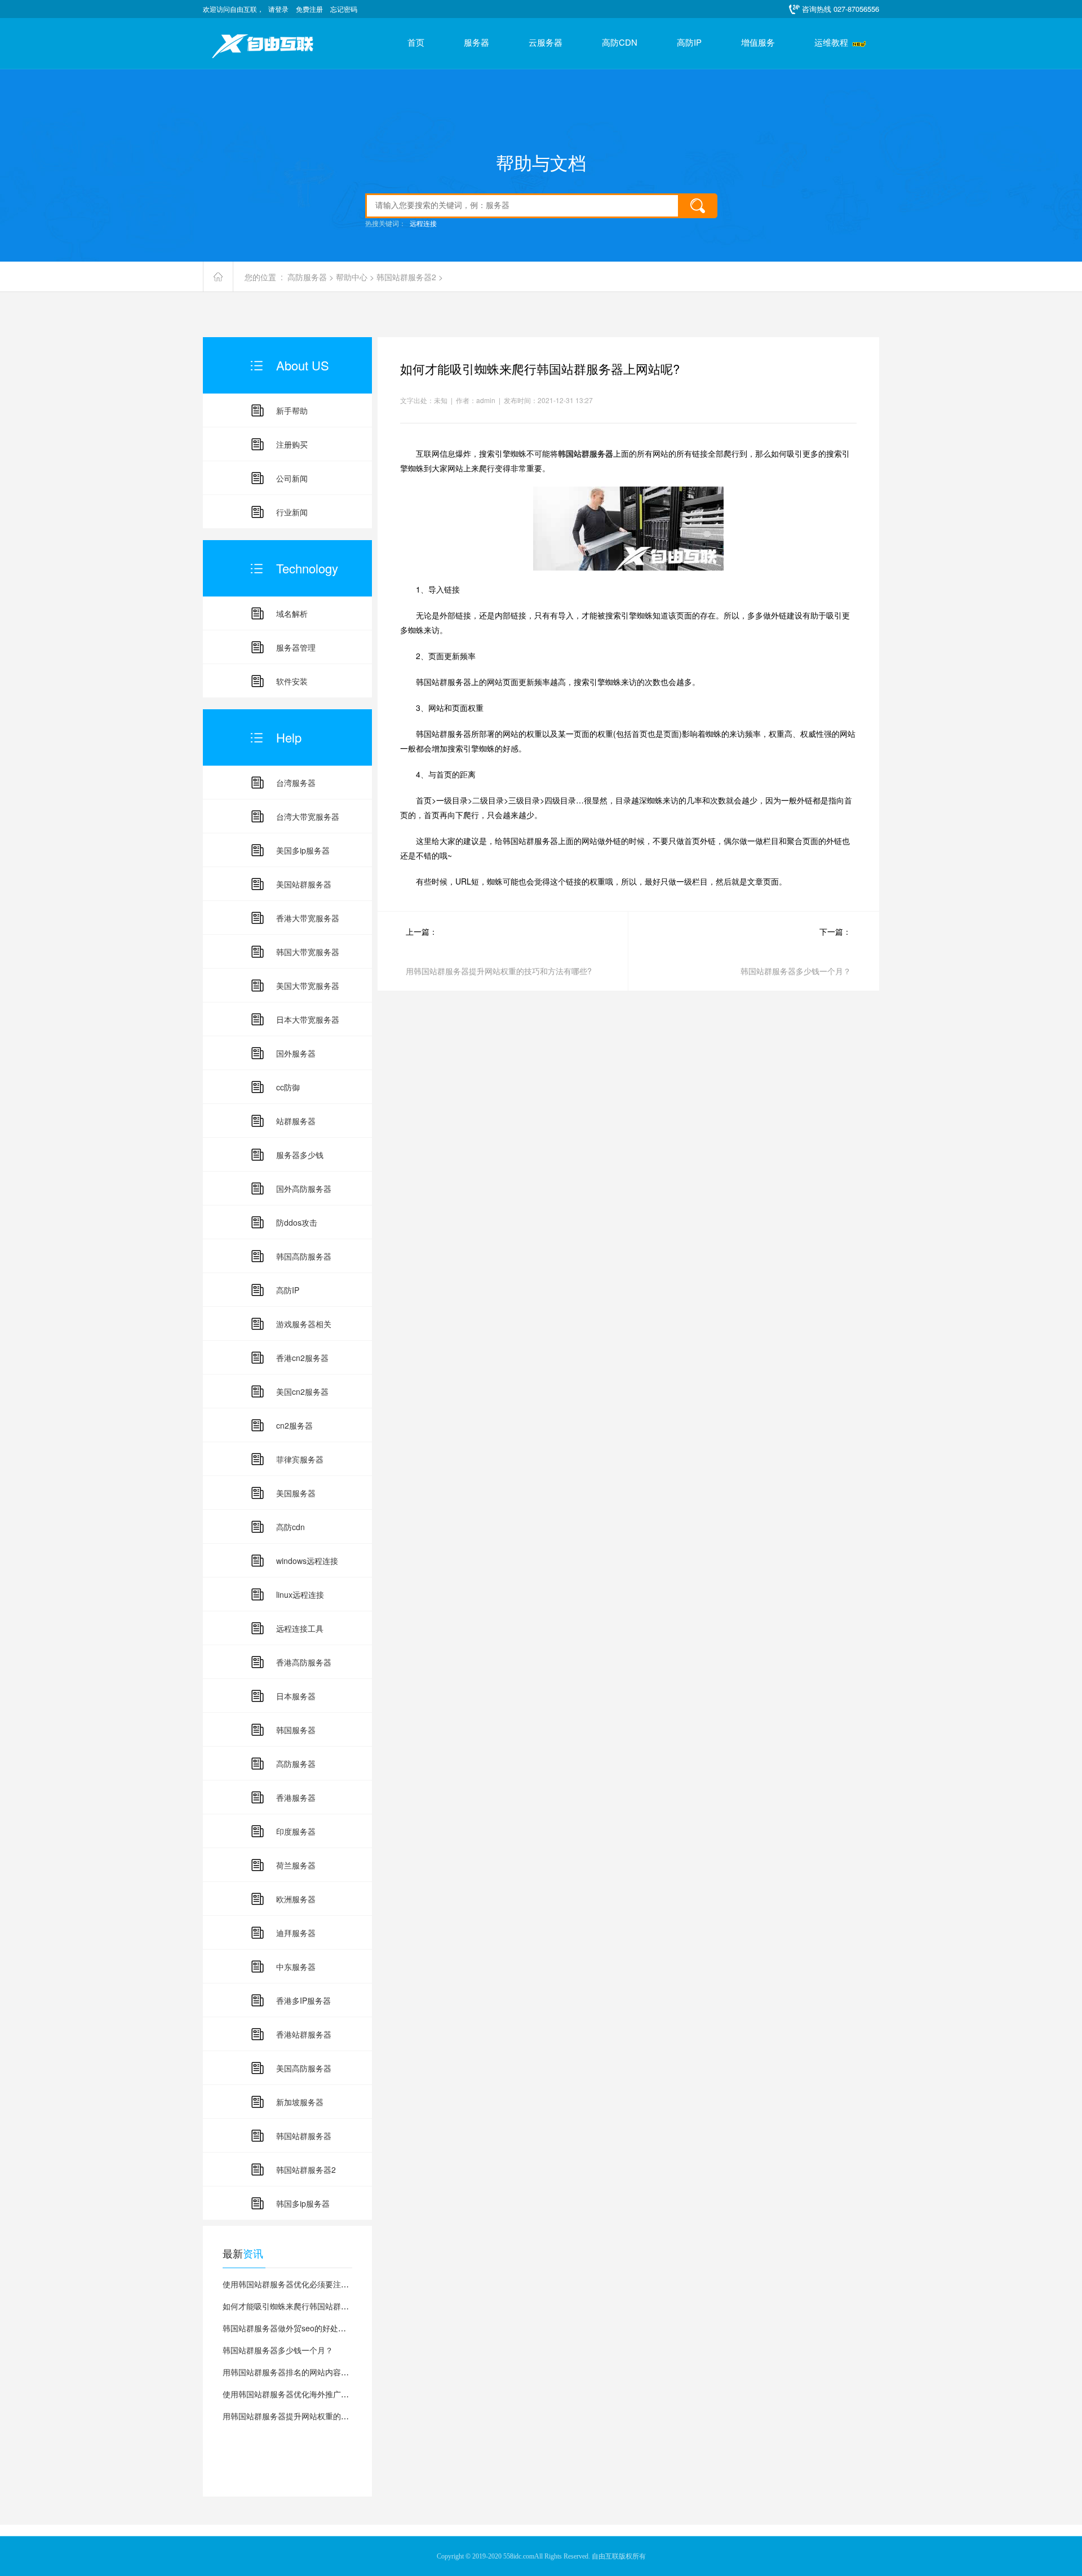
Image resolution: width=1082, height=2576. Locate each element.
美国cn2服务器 (302, 1391)
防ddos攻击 (297, 1222)
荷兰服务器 (296, 1865)
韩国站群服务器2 (406, 277)
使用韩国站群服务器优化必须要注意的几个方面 (305, 2284)
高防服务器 (307, 277)
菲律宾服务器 (300, 1459)
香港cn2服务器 (302, 1358)
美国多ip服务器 (303, 850)
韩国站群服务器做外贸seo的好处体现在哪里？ (304, 2328)
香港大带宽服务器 (308, 918)
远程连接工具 (300, 1628)
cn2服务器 (294, 1425)
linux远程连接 (300, 1594)
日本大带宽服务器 (308, 1019)
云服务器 (546, 43)
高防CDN (620, 43)
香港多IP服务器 (303, 2000)
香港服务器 (296, 1797)
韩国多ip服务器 (303, 2203)
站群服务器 (296, 1121)
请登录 (278, 9)
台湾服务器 (296, 783)
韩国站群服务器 (304, 2136)
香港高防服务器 (304, 1662)
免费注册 (309, 9)
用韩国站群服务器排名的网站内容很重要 (294, 2372)
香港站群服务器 (304, 2034)
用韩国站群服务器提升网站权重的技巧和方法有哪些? (316, 2416)
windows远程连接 (307, 1561)
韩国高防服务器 (304, 1256)
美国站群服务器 (304, 884)
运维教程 (831, 43)
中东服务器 (296, 1967)
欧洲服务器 (296, 1899)
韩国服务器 (296, 1730)
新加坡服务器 (300, 2102)
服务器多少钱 (300, 1155)
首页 (416, 43)
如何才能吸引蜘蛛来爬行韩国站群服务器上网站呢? (312, 2306)
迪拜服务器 (296, 1933)
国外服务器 (296, 1053)
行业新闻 (292, 512)
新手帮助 (292, 410)
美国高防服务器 (304, 2068)
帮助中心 (352, 277)
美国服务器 (296, 1493)
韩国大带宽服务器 (308, 952)
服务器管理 (296, 647)
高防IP (689, 43)
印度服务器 (296, 1831)
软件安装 (292, 681)
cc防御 (288, 1087)
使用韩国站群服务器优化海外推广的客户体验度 (305, 2394)
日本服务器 (296, 1696)
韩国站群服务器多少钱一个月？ (278, 2350)
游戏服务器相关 (304, 1324)
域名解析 (292, 613)
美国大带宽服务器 (308, 986)
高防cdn (291, 1527)
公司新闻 (292, 478)
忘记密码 (344, 9)
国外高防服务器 (304, 1188)
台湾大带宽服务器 (308, 816)
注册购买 (292, 444)
